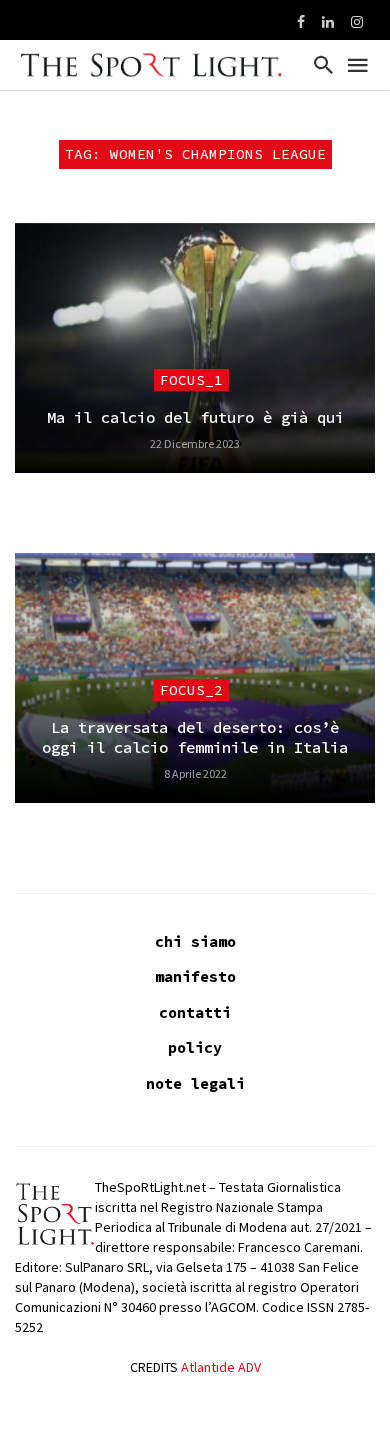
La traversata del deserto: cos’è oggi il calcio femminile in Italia (195, 737)
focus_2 (191, 690)
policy (195, 1047)
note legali (195, 1083)
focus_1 (191, 380)
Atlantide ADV (221, 1367)
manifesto (195, 976)
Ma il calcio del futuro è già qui (195, 417)
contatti (195, 1012)
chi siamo (195, 941)
